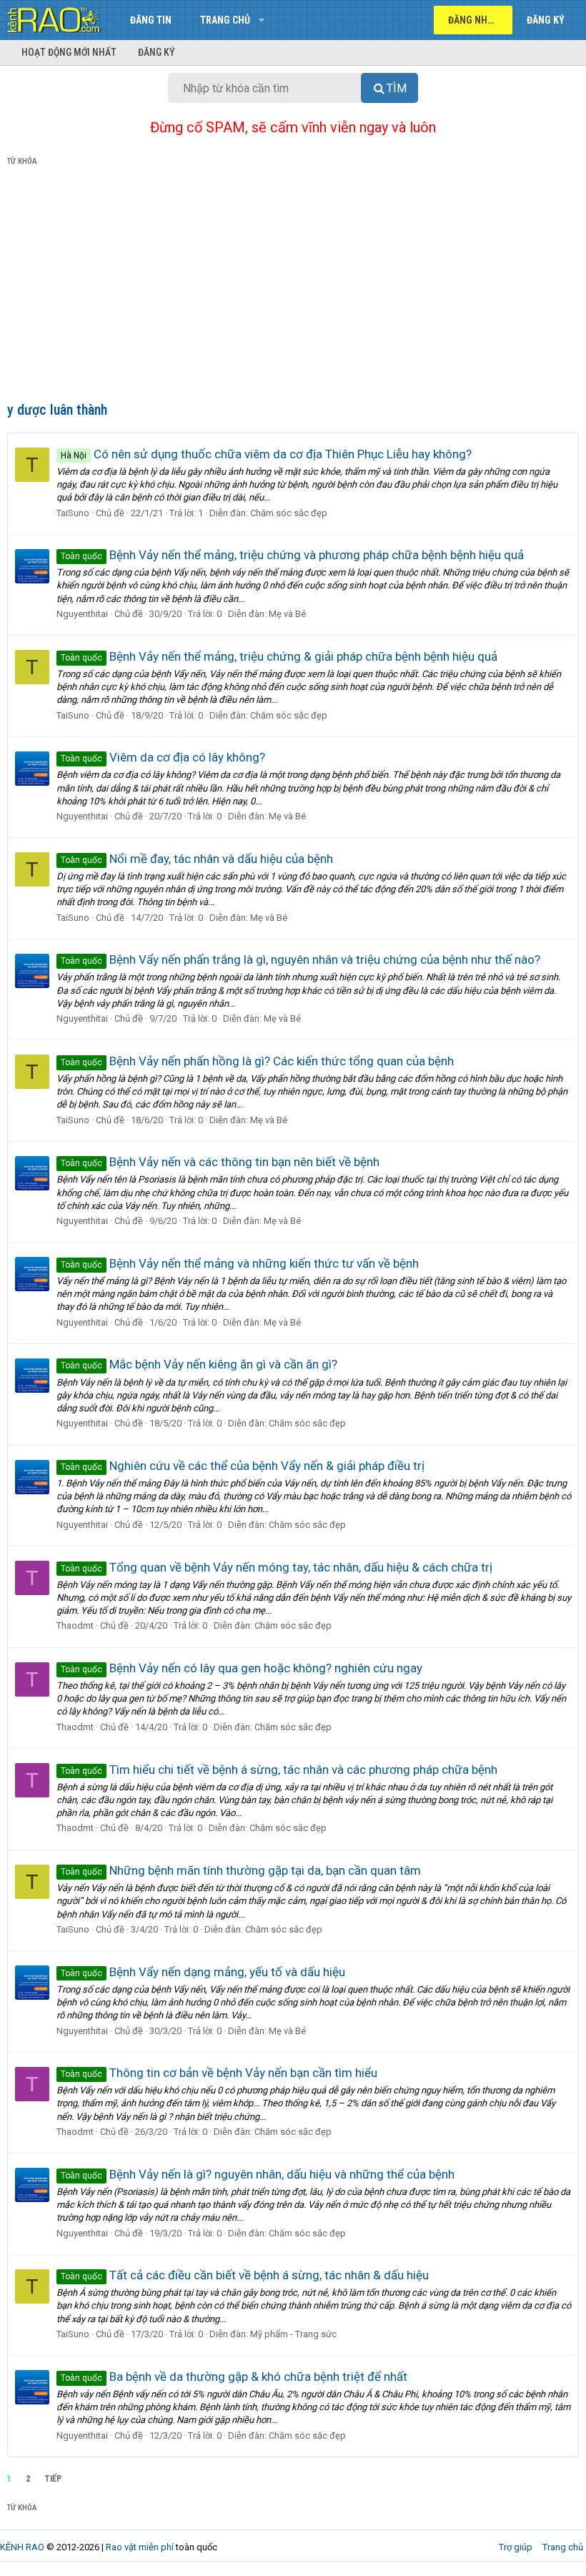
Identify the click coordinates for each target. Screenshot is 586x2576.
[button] (261, 20)
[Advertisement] (293, 287)
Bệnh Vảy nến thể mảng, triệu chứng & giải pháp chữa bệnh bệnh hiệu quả (279, 656)
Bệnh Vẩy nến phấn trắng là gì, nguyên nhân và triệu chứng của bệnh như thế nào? (301, 959)
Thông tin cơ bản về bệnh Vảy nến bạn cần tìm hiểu (219, 2073)
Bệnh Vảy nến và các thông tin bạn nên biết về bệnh (220, 1162)
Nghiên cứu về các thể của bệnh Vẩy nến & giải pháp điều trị (243, 1466)
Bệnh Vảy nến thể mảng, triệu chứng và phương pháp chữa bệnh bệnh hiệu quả (292, 555)
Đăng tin (151, 20)
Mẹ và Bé (287, 614)
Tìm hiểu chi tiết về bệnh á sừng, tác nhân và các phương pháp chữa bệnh (279, 1770)
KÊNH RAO (22, 2547)
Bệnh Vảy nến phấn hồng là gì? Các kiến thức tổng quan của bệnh (257, 1061)
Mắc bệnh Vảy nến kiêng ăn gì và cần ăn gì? (199, 1364)
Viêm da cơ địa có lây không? (163, 757)
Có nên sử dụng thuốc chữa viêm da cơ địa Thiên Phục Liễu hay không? (266, 454)
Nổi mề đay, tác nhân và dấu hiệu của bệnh (197, 859)
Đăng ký (157, 52)
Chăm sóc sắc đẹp (289, 513)
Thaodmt (75, 1625)
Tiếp (53, 2479)
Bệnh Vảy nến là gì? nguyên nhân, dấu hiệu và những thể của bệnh (258, 2174)
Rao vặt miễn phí (140, 2547)
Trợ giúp (516, 2547)
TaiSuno (73, 513)
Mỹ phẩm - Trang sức (293, 2334)
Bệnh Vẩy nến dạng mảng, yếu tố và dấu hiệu (203, 1972)
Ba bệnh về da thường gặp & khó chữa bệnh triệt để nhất (234, 2377)
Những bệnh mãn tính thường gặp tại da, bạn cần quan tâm (241, 1870)
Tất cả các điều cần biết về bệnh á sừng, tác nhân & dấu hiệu (245, 2275)
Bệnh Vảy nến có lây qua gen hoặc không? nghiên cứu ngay (242, 1668)
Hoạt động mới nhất (69, 52)
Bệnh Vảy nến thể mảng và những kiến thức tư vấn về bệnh (240, 1263)
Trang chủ (225, 20)
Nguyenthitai (82, 614)
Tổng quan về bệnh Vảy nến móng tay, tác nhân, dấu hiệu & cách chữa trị (277, 1567)
